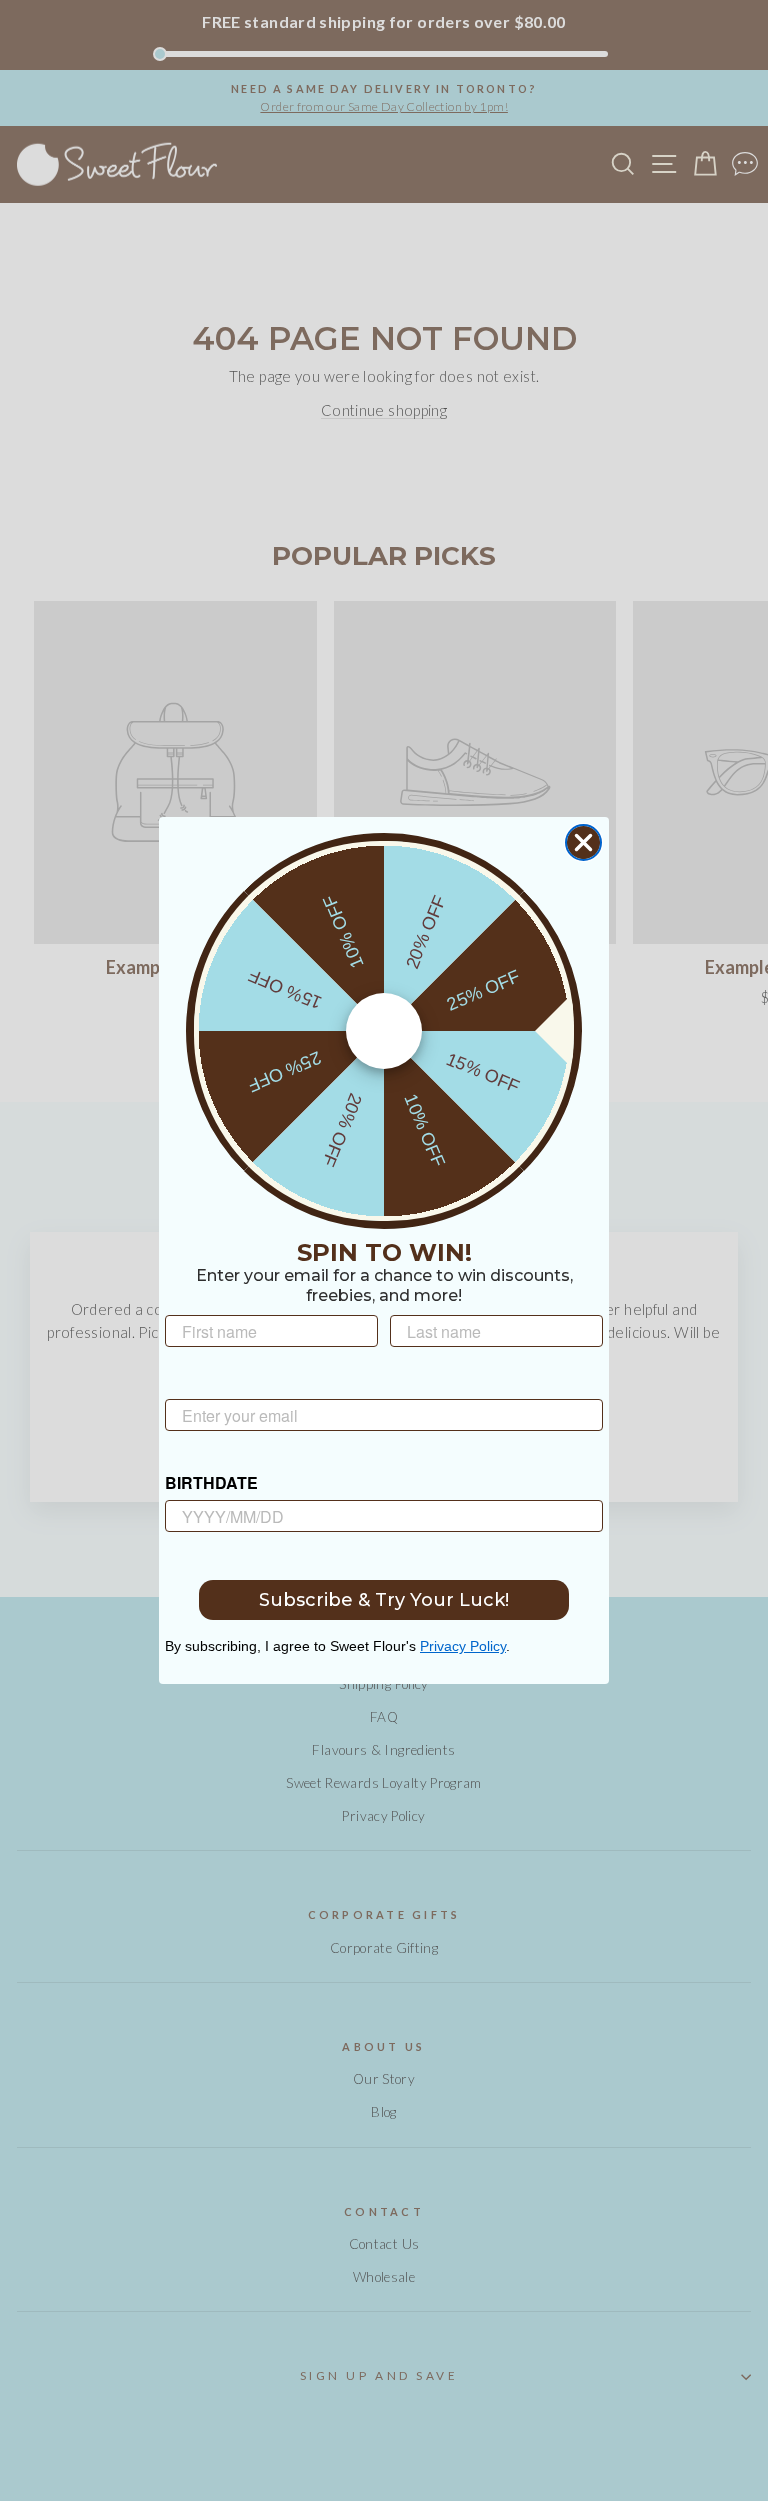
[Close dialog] (583, 842)
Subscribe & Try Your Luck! (384, 1600)
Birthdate (211, 1482)
